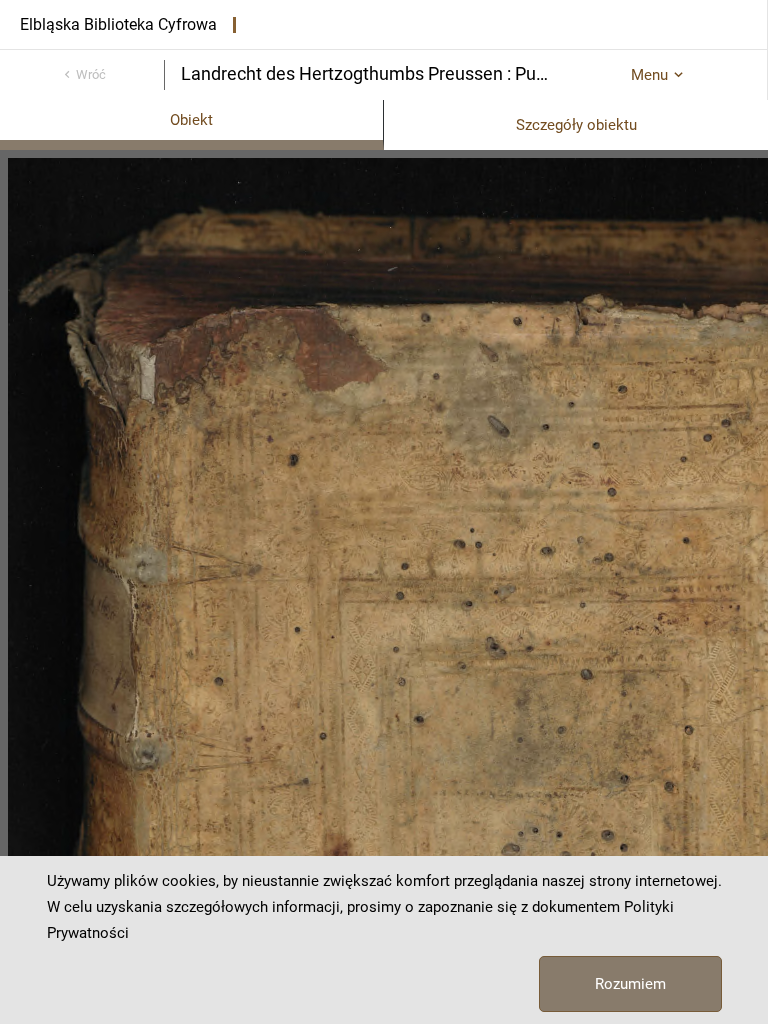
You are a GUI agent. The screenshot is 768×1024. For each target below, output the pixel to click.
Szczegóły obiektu (576, 125)
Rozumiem (630, 984)
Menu (649, 75)
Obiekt (191, 120)
